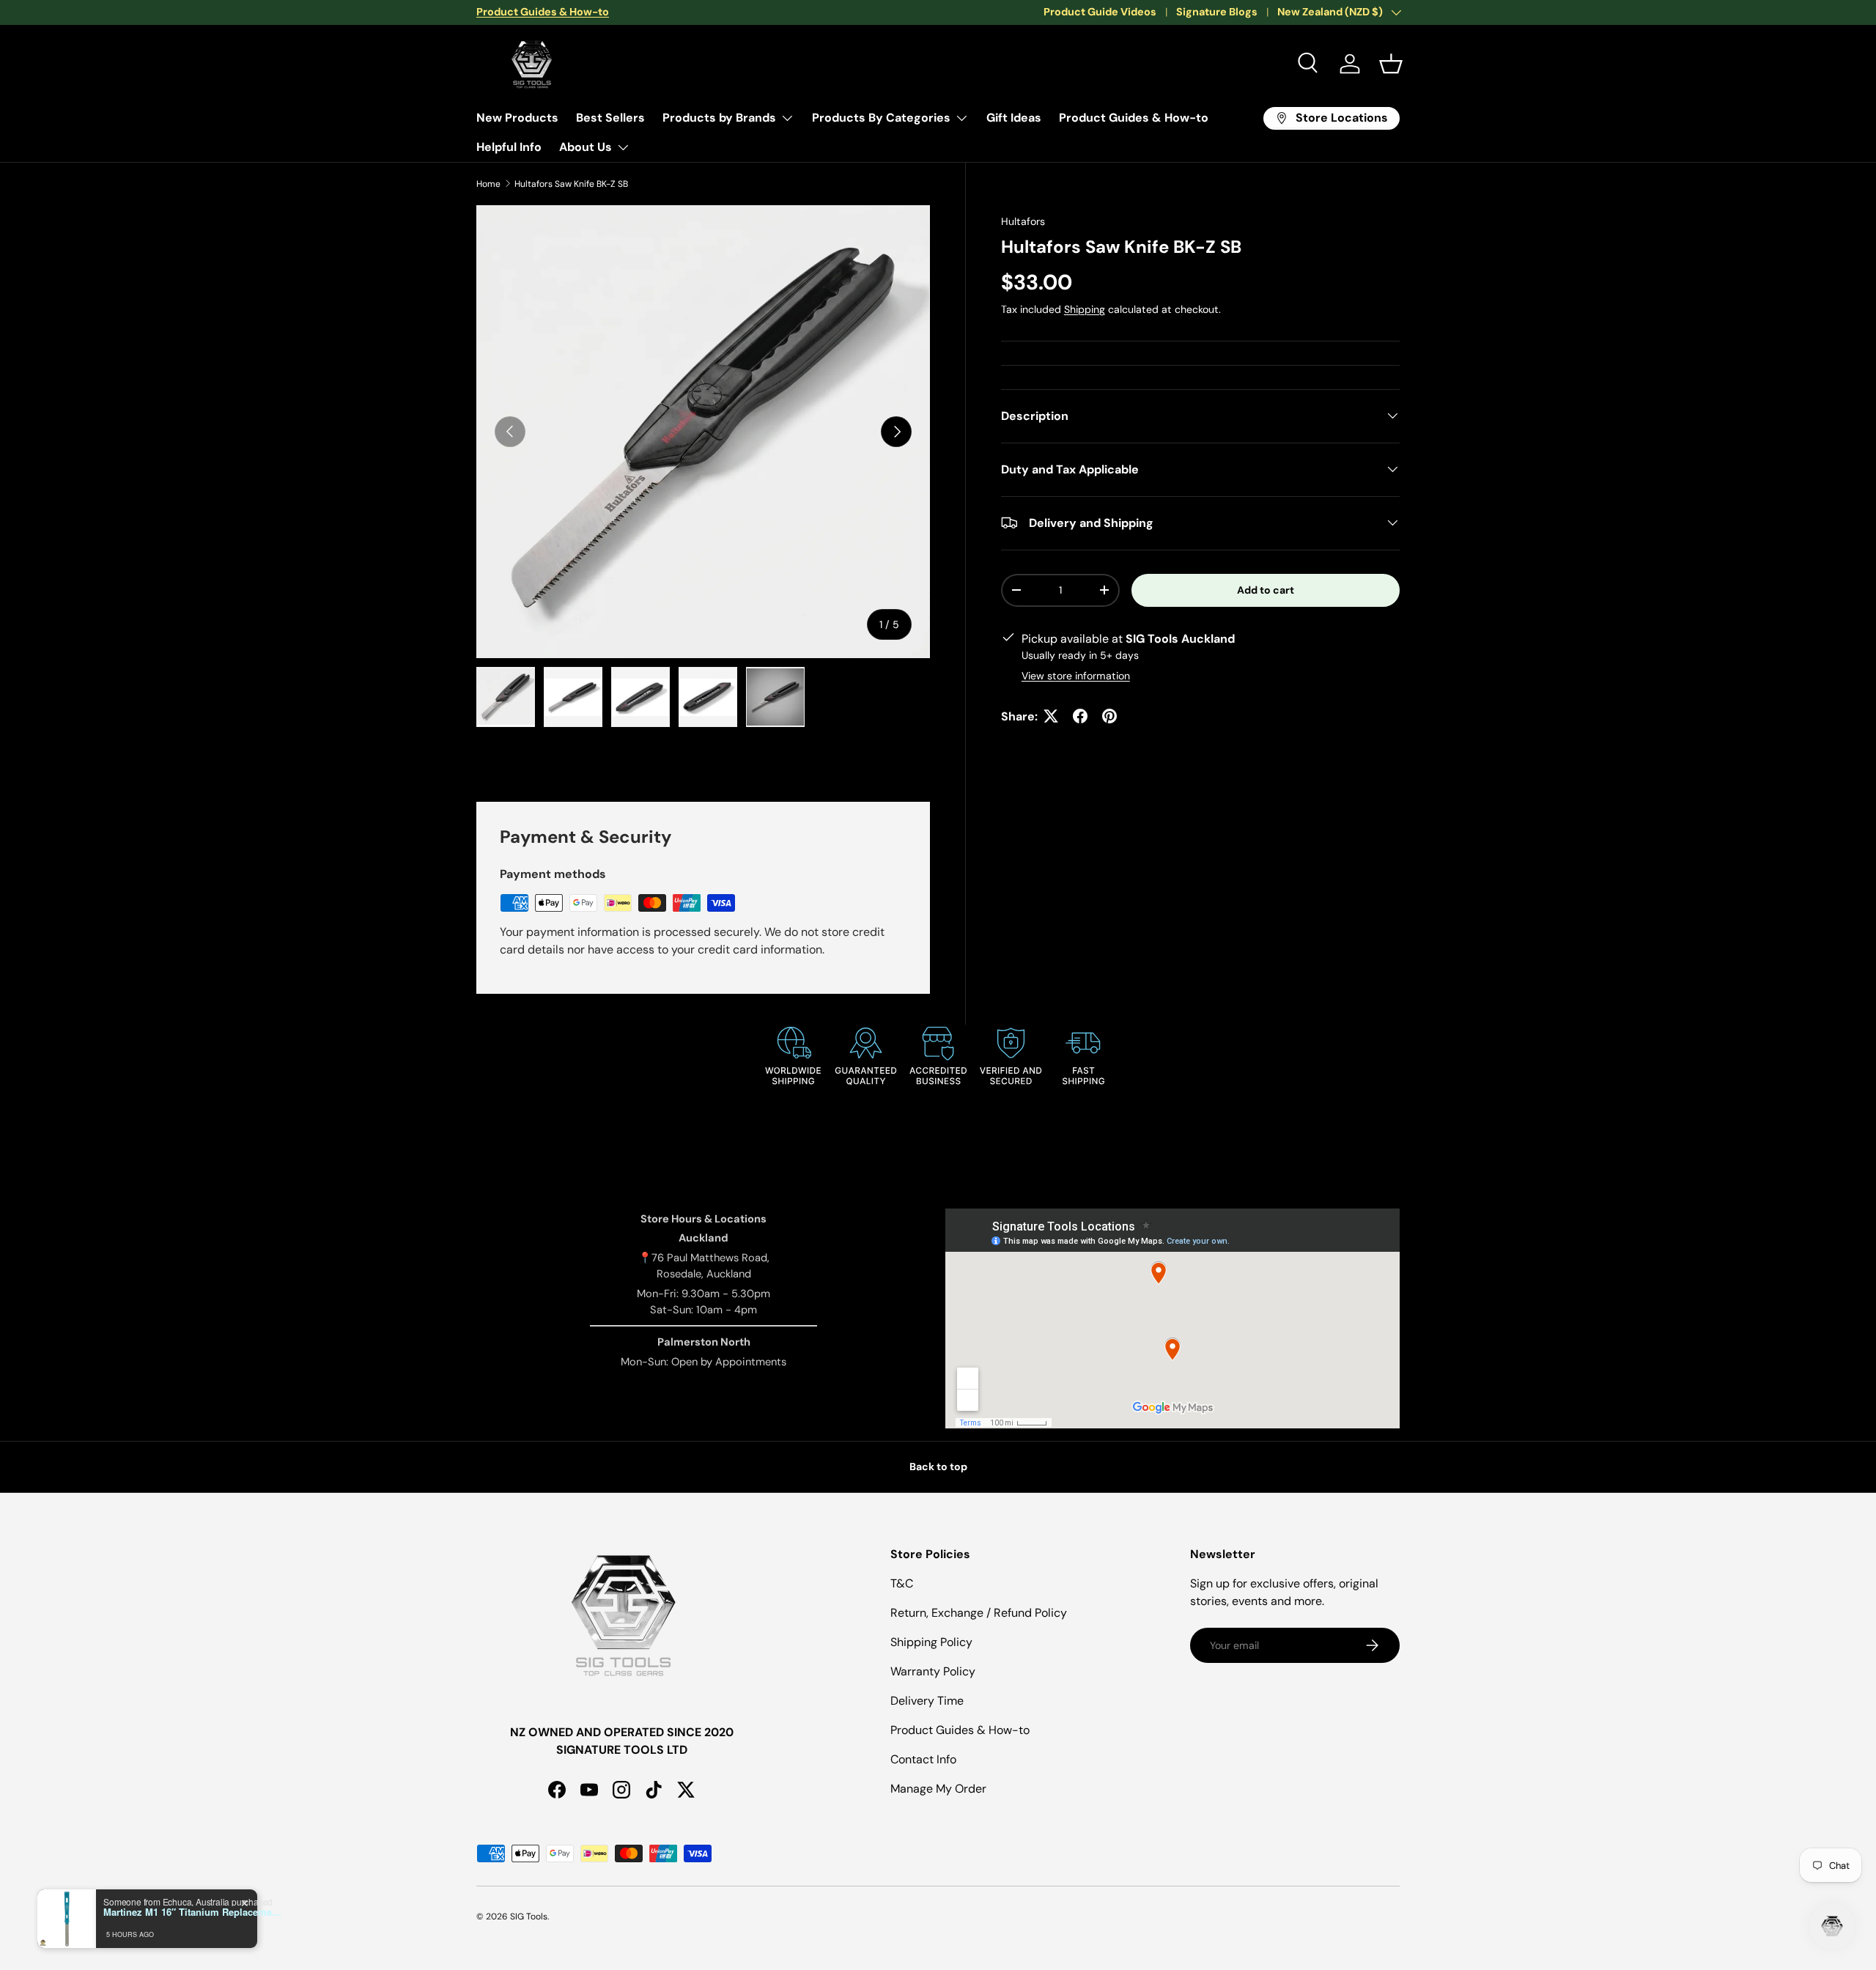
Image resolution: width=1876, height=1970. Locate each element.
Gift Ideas (1014, 118)
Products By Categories (881, 118)
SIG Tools (529, 1916)
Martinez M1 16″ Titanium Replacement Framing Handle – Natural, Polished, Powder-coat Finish (195, 1912)
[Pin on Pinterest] (1109, 716)
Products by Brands (719, 118)
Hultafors (1023, 221)
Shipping (1085, 309)
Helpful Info (509, 147)
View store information (1076, 675)
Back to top (938, 1467)
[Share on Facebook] (1080, 716)
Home (488, 184)
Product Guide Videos (1100, 12)
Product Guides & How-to (1134, 118)
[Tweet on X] (1051, 716)
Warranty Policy (933, 1671)
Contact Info (923, 1759)
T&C (902, 1583)
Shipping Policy (931, 1642)
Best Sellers (610, 118)
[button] (1391, 64)
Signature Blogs (1217, 12)
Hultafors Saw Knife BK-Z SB (571, 184)
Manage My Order (938, 1789)
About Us (586, 147)
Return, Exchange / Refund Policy (979, 1613)
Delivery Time (927, 1701)
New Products (517, 118)
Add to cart (1266, 589)
